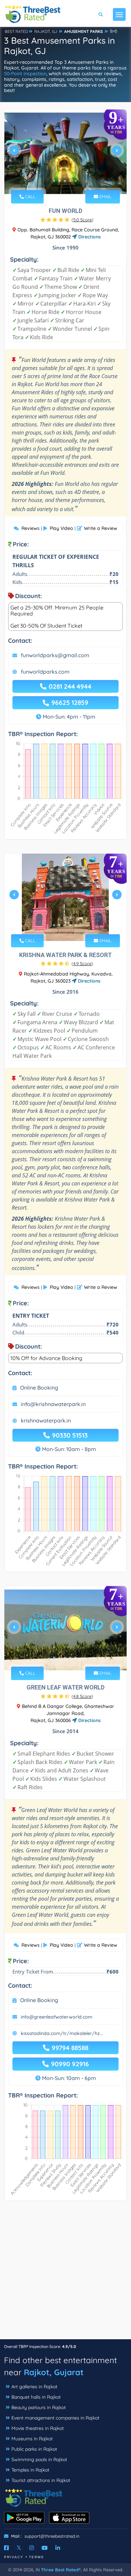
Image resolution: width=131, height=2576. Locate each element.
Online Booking (39, 1388)
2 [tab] (59, 181)
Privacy (14, 2557)
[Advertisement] (65, 2273)
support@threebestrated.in (52, 2536)
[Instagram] (32, 2548)
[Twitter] (19, 2548)
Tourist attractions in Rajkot (41, 2480)
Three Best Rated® (61, 2570)
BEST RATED (16, 31)
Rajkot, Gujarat (54, 2372)
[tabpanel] (65, 153)
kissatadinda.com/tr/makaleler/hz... (62, 2033)
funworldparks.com (45, 672)
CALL (30, 196)
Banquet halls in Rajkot (36, 2397)
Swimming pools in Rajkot (39, 2459)
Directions (89, 237)
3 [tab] (65, 181)
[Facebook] (6, 2548)
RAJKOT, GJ (46, 31)
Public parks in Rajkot (34, 2449)
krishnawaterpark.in (46, 1420)
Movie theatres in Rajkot (38, 2428)
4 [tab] (70, 181)
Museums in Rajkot (32, 2439)
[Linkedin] (58, 2548)
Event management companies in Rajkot (55, 2418)
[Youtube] (45, 2548)
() (82, 220)
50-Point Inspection (25, 74)
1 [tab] (54, 181)
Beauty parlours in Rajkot (39, 2407)
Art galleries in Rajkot (34, 2387)
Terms (36, 2557)
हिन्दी (114, 31)
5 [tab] (76, 181)
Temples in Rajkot (30, 2470)
